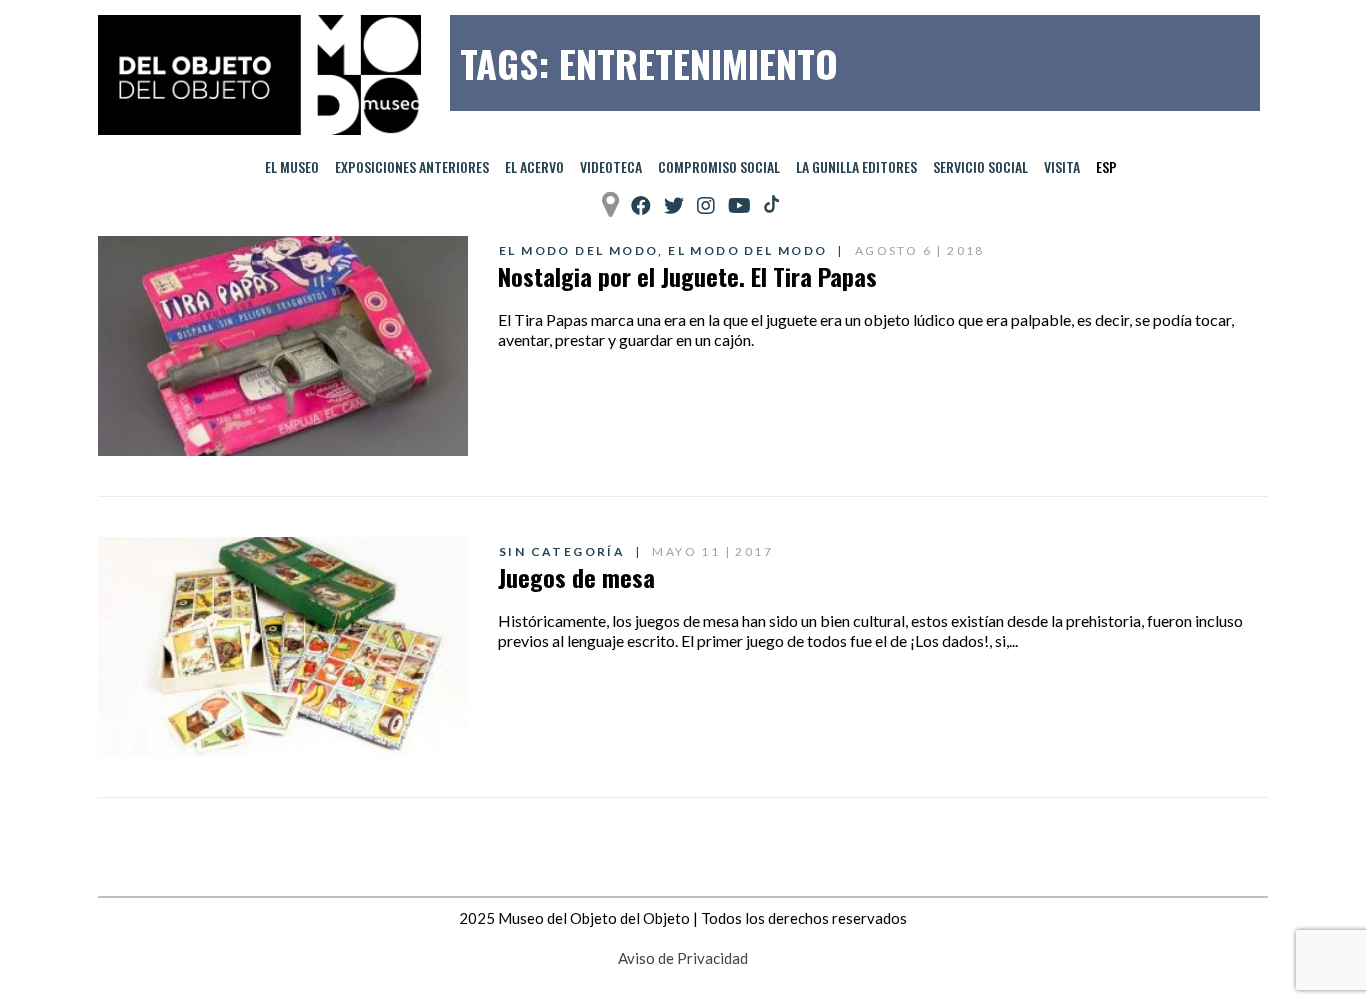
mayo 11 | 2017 (712, 551)
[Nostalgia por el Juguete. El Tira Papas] (283, 346)
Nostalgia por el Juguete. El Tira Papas (687, 276)
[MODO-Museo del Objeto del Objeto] (259, 75)
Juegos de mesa (576, 577)
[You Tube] (739, 205)
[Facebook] (641, 205)
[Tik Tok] (771, 205)
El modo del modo (578, 250)
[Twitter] (674, 205)
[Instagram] (706, 205)
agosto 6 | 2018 (920, 250)
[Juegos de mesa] (283, 647)
